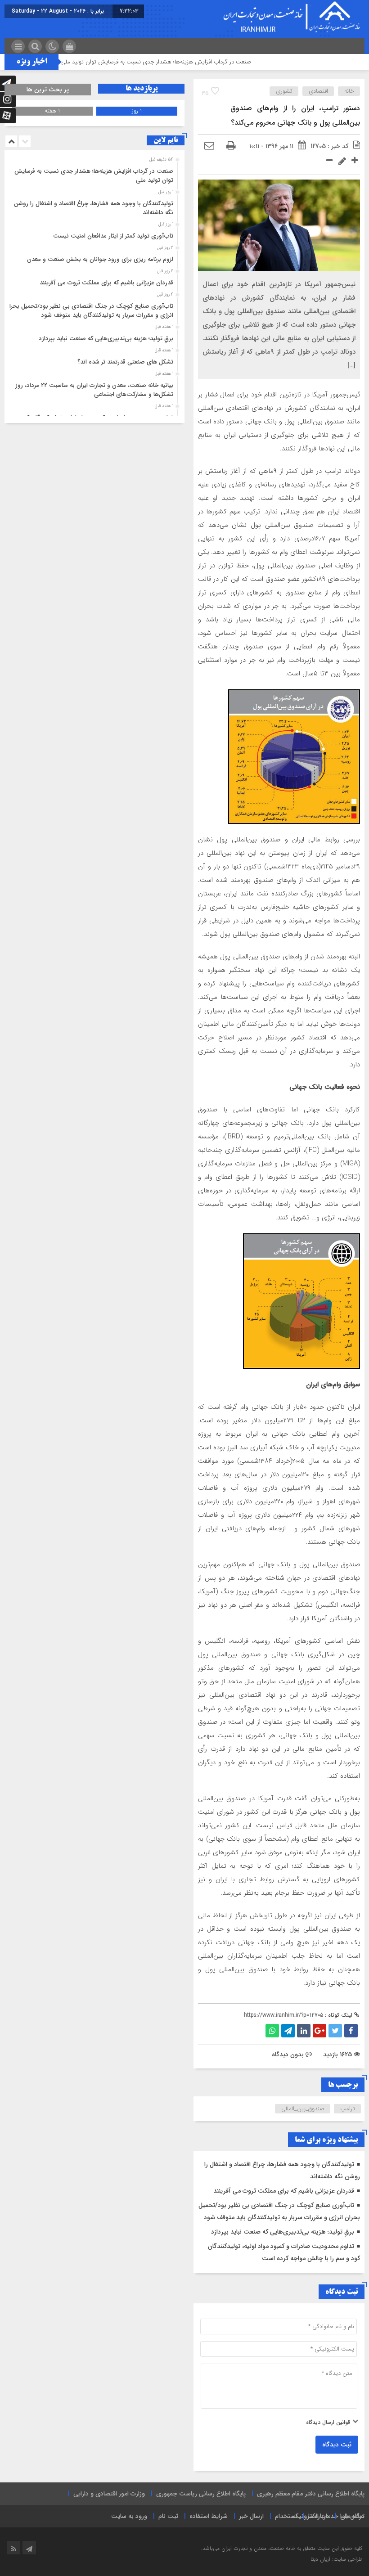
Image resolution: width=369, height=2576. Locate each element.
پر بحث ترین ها (48, 90)
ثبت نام (168, 2516)
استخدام (286, 2516)
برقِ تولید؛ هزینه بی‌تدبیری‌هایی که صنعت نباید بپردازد (283, 2232)
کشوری (284, 91)
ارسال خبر (251, 2516)
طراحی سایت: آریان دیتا (336, 2559)
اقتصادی (318, 91)
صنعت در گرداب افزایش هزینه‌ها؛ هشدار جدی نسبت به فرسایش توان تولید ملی (194, 62)
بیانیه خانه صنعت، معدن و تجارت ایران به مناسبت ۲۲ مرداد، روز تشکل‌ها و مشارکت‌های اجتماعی (94, 390)
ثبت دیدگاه (337, 2445)
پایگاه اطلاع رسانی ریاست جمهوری (201, 2494)
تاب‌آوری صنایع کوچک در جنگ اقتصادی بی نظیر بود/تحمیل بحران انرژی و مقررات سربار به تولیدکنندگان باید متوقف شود (89, 311)
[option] (93, 173)
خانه (349, 91)
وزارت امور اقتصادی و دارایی (109, 2494)
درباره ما (319, 2516)
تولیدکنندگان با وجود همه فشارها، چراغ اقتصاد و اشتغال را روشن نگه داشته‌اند (94, 208)
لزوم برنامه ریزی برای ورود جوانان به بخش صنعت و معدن (100, 259)
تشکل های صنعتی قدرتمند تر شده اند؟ (125, 362)
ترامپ (348, 2109)
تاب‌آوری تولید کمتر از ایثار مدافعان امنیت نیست (113, 236)
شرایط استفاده (209, 2516)
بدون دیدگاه (288, 2055)
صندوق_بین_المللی (303, 2109)
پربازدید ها (142, 89)
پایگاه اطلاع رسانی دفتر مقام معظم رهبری (311, 2494)
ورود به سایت (129, 2516)
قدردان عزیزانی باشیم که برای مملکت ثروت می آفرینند (284, 2191)
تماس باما (352, 2516)
